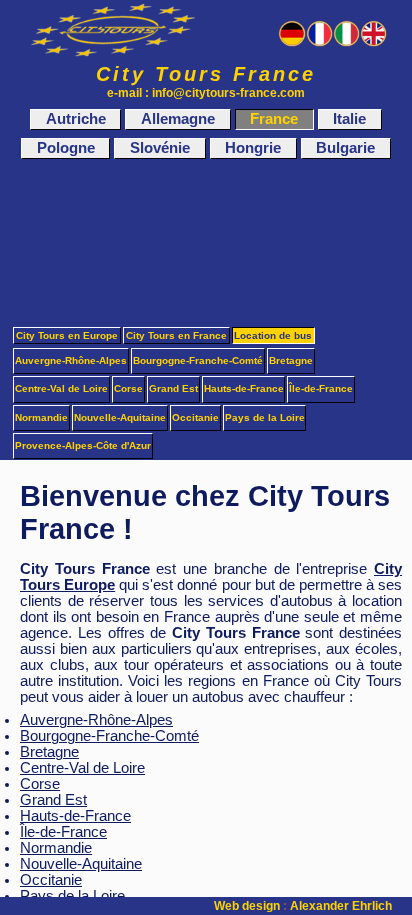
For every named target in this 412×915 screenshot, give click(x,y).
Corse (40, 784)
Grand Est (53, 800)
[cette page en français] (319, 43)
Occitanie (51, 880)
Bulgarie (345, 149)
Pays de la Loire (265, 417)
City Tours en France (176, 335)
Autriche (76, 119)
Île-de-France (63, 832)
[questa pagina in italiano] (346, 43)
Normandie (56, 848)
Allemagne (178, 119)
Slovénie (160, 149)
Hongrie (253, 149)
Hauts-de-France (75, 816)
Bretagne (49, 752)
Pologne (66, 149)
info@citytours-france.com (228, 93)
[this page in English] (373, 43)
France (274, 119)
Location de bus (273, 335)
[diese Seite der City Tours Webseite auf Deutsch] (291, 43)
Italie (349, 119)
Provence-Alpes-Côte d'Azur (83, 445)
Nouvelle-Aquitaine (81, 864)
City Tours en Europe (67, 335)
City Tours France (206, 74)
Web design (247, 906)
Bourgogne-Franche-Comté (109, 736)
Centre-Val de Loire (82, 768)
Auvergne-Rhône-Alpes (96, 720)
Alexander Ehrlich (341, 906)
